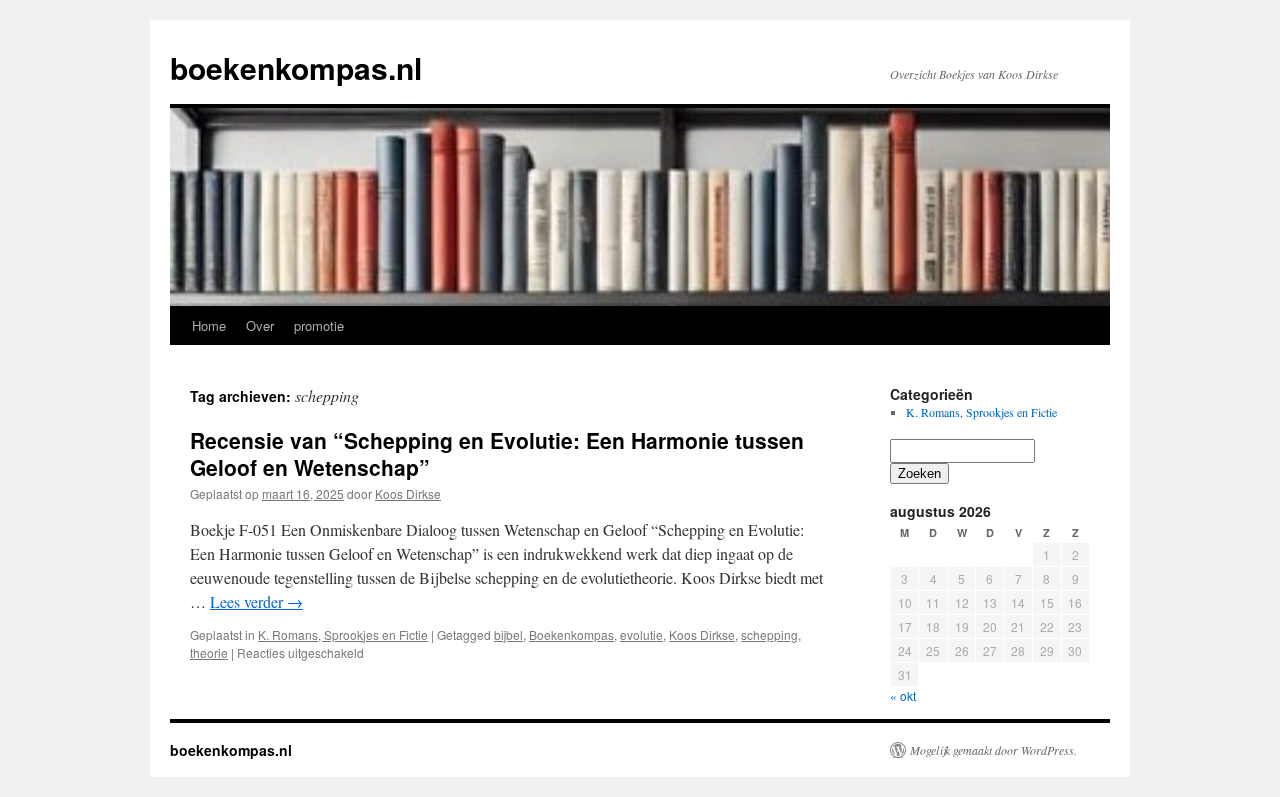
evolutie (641, 634)
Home (209, 325)
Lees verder (256, 601)
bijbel (508, 634)
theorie (209, 652)
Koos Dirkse (408, 493)
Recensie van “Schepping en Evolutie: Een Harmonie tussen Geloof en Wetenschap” (497, 453)
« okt (903, 695)
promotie (319, 325)
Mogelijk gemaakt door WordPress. (993, 750)
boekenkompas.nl (296, 67)
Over (260, 325)
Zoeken (919, 473)
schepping (769, 634)
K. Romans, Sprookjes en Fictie (343, 634)
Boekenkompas (571, 634)
